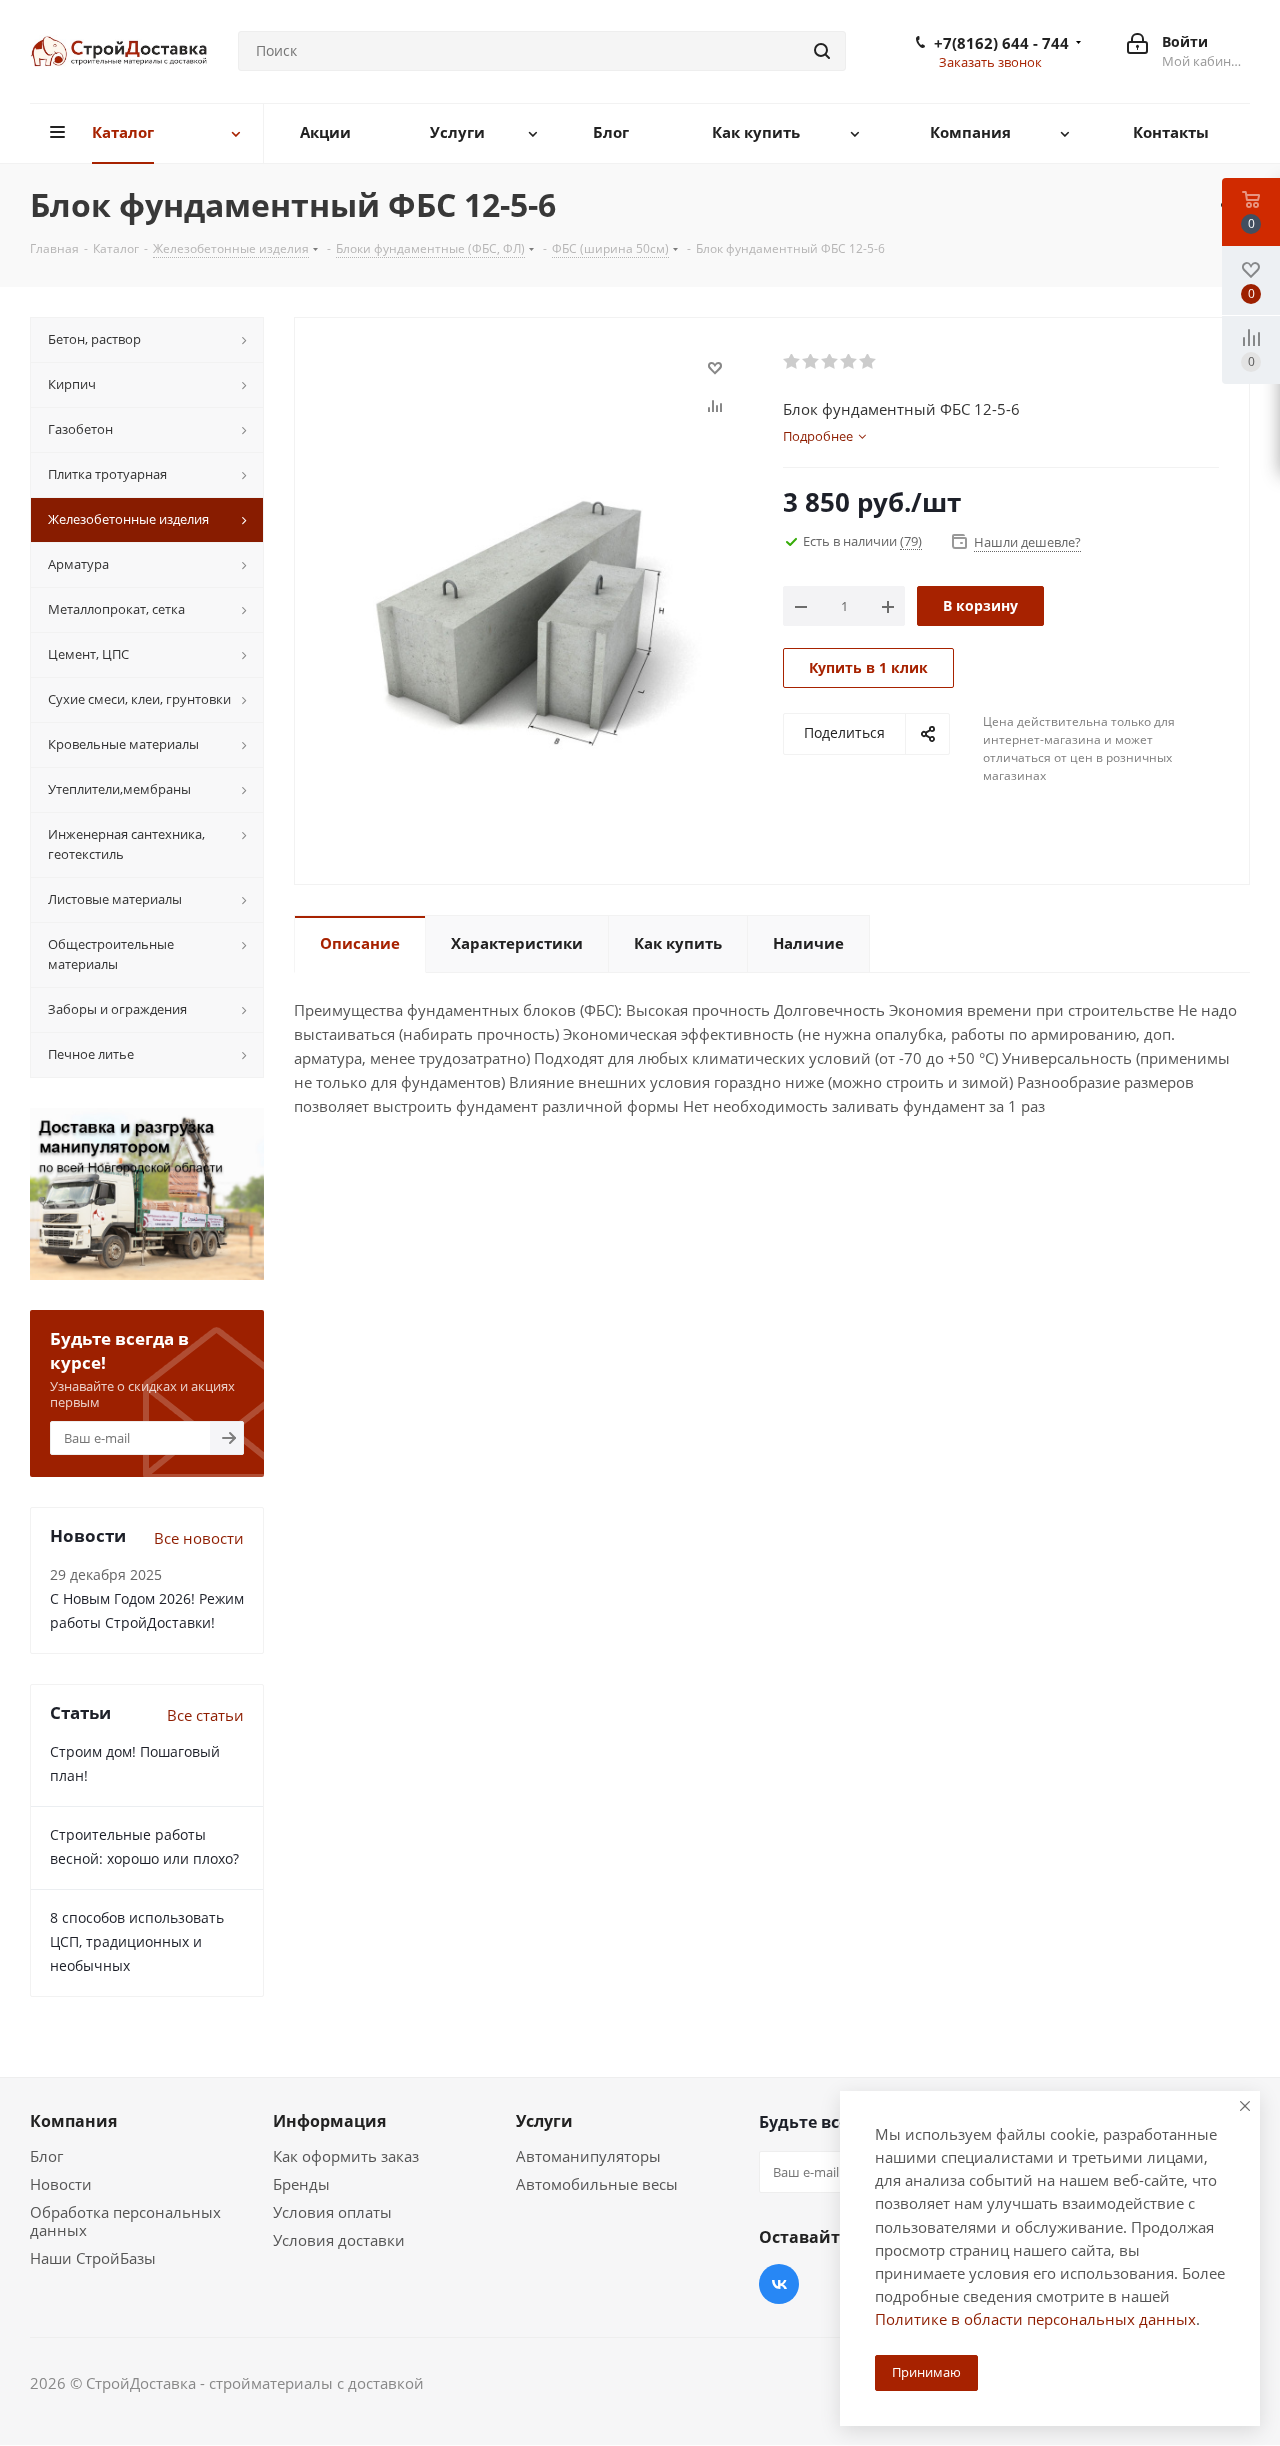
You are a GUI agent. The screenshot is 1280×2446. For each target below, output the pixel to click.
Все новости (199, 1538)
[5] (868, 362)
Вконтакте (779, 2284)
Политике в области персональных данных (1035, 2319)
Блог (46, 2156)
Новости (61, 2184)
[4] (849, 362)
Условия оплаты (332, 2212)
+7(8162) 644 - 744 (1001, 43)
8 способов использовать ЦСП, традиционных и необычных (137, 1941)
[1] (792, 362)
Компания (73, 2121)
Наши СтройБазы (93, 2258)
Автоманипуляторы (588, 2156)
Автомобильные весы (597, 2184)
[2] (811, 362)
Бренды (301, 2184)
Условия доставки (339, 2240)
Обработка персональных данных (125, 2221)
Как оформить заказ (346, 2156)
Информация (329, 2121)
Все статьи (205, 1715)
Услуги (544, 2121)
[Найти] (822, 51)
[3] (830, 362)
